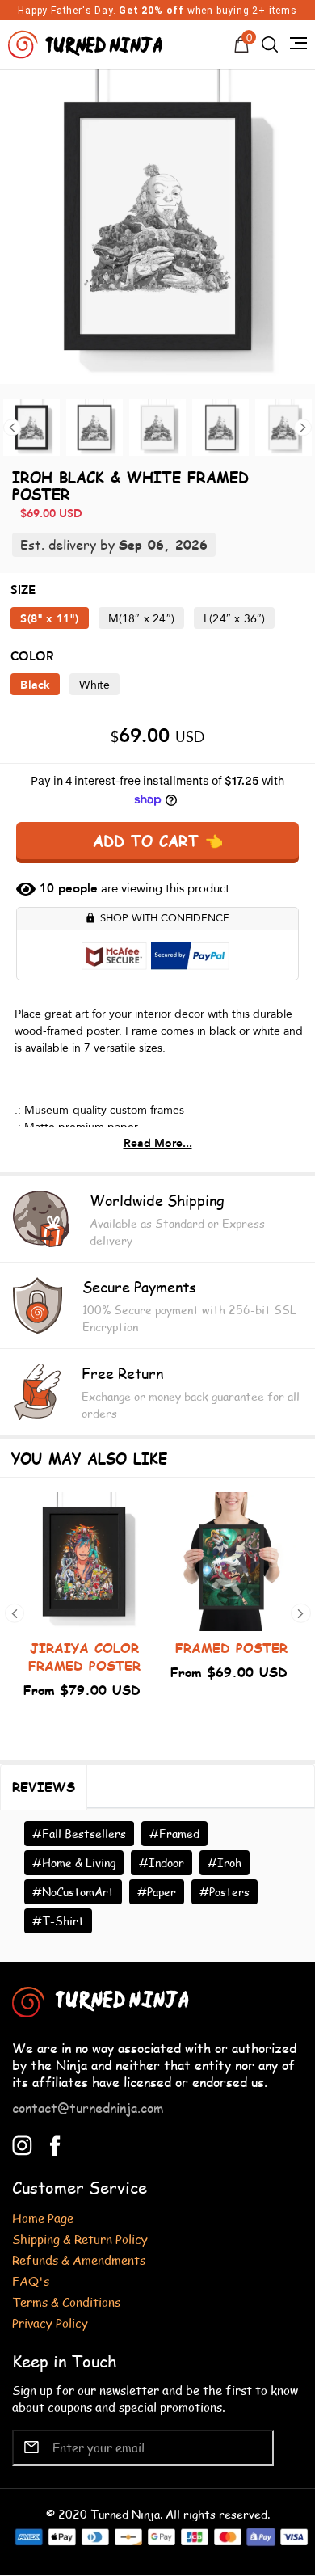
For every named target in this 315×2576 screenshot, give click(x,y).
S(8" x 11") (49, 619)
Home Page (43, 2218)
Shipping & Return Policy (80, 2239)
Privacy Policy (50, 2323)
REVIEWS (44, 1787)
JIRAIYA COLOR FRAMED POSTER (84, 1657)
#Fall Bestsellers (79, 1834)
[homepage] (87, 42)
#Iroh (225, 1863)
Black (35, 685)
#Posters (225, 1892)
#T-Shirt (58, 1921)
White (94, 685)
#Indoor (162, 1863)
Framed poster (231, 1648)
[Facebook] (55, 2143)
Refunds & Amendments (79, 2260)
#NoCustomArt (73, 1892)
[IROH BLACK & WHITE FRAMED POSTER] (157, 226)
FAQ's (31, 2281)
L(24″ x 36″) (234, 619)
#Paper (157, 1892)
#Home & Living (74, 1863)
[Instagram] (22, 2143)
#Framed (174, 1834)
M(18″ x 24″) (141, 619)
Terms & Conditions (66, 2302)
